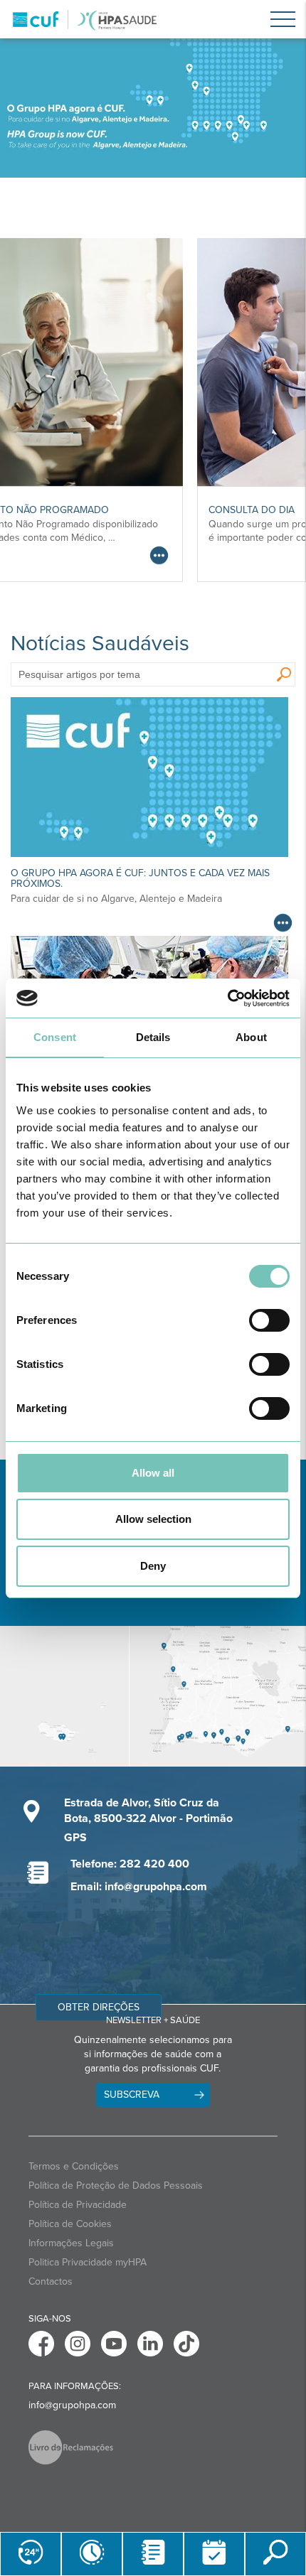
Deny (153, 1566)
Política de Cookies (70, 2224)
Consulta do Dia (83, 510)
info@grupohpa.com (72, 2405)
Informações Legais (71, 2243)
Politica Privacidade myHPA (88, 2262)
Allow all (153, 1473)
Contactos (51, 2281)
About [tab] (251, 1037)
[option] (153, 108)
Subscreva (132, 2095)
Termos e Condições (74, 2166)
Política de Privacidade (78, 2205)
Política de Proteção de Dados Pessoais (116, 2186)
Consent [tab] (55, 1037)
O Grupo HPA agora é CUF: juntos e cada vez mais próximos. (140, 878)
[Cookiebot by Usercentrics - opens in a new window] (227, 998)
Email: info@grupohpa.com (139, 1887)
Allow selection (153, 1519)
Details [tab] (153, 1037)
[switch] (269, 1320)
